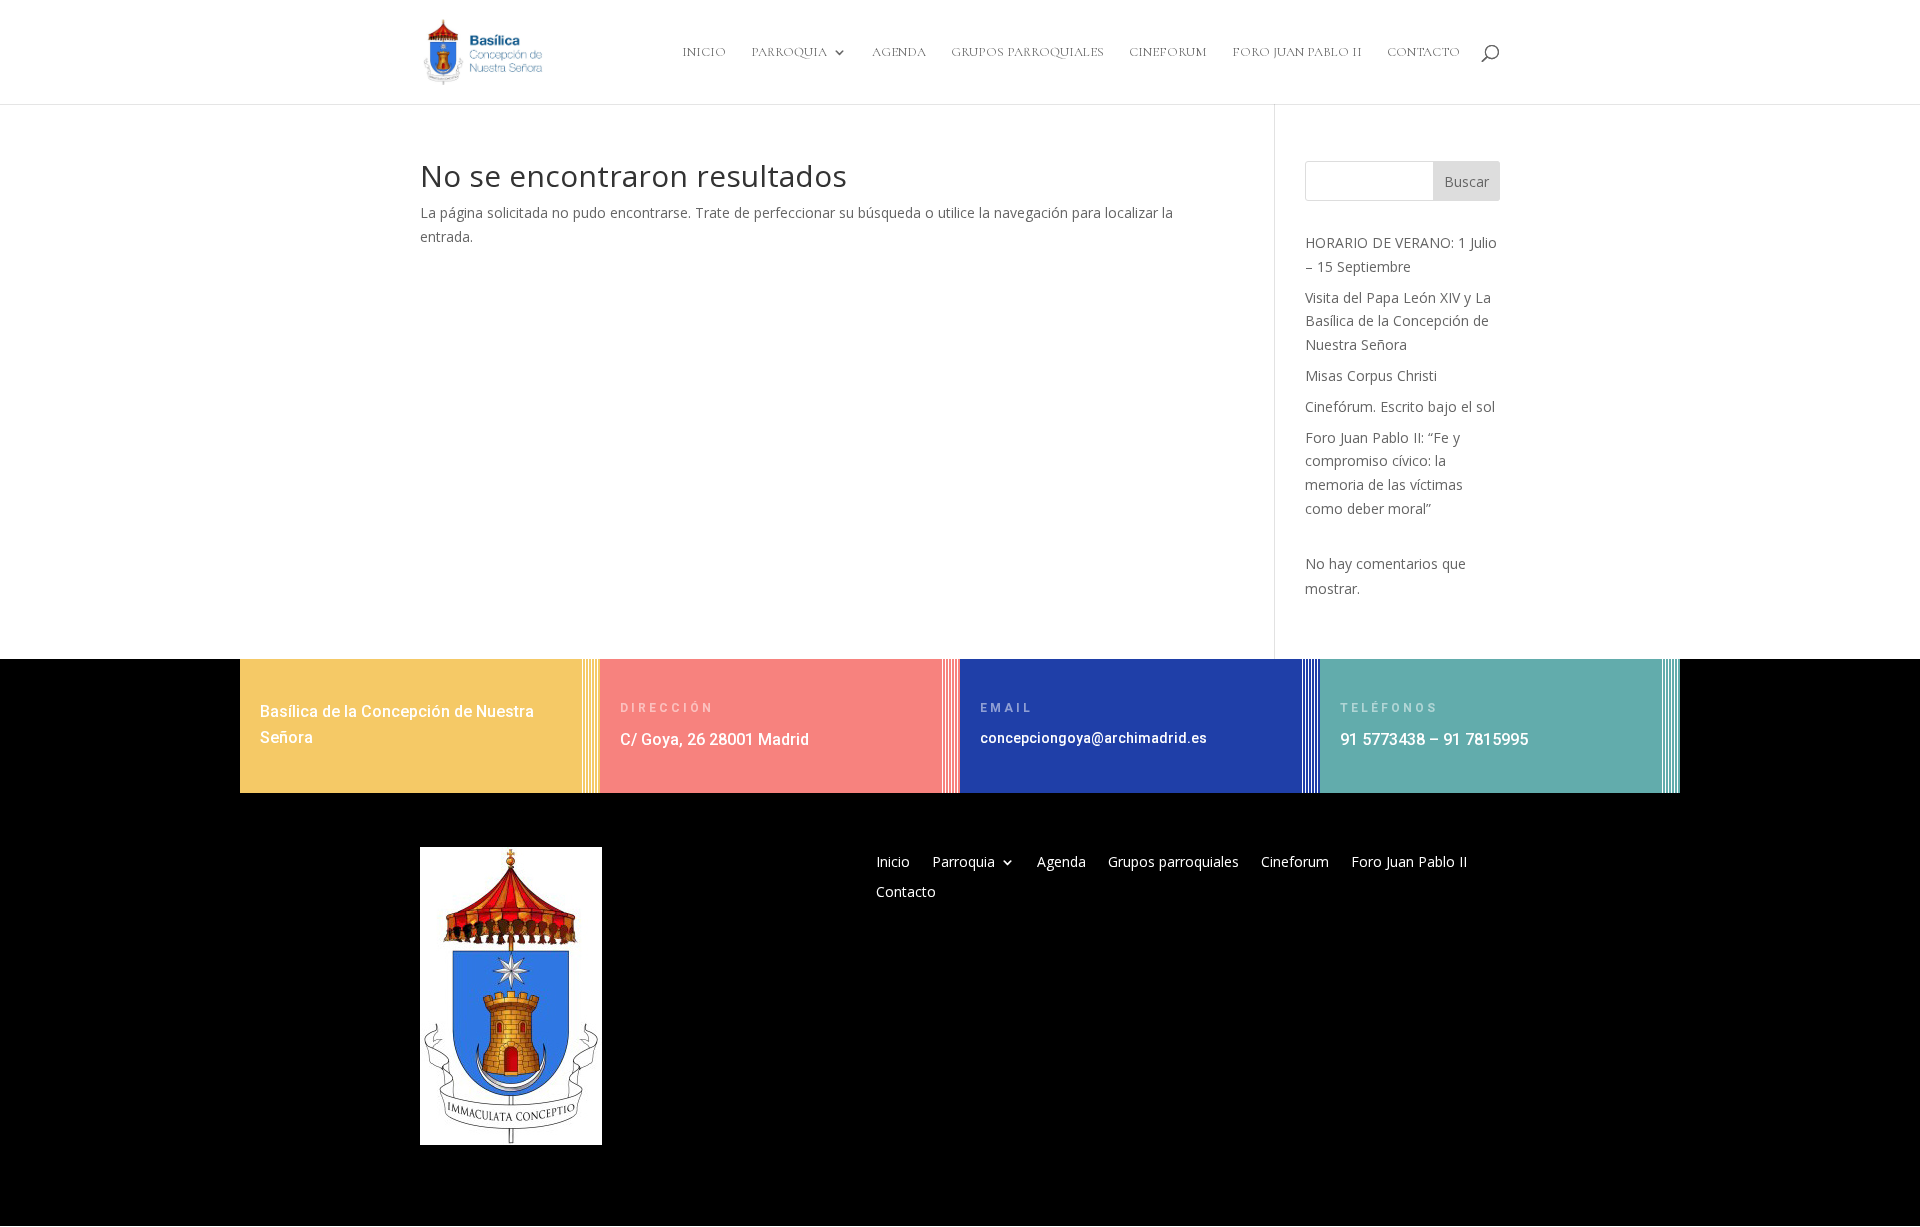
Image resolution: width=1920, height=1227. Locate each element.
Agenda (899, 52)
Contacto (1423, 52)
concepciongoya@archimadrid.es (1093, 738)
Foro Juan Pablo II (1297, 52)
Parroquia (789, 52)
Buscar (1466, 181)
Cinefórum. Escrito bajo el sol (1400, 406)
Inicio (704, 52)
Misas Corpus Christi (1371, 375)
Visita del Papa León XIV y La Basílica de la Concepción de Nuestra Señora (1398, 321)
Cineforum (1168, 52)
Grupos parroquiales (1027, 52)
